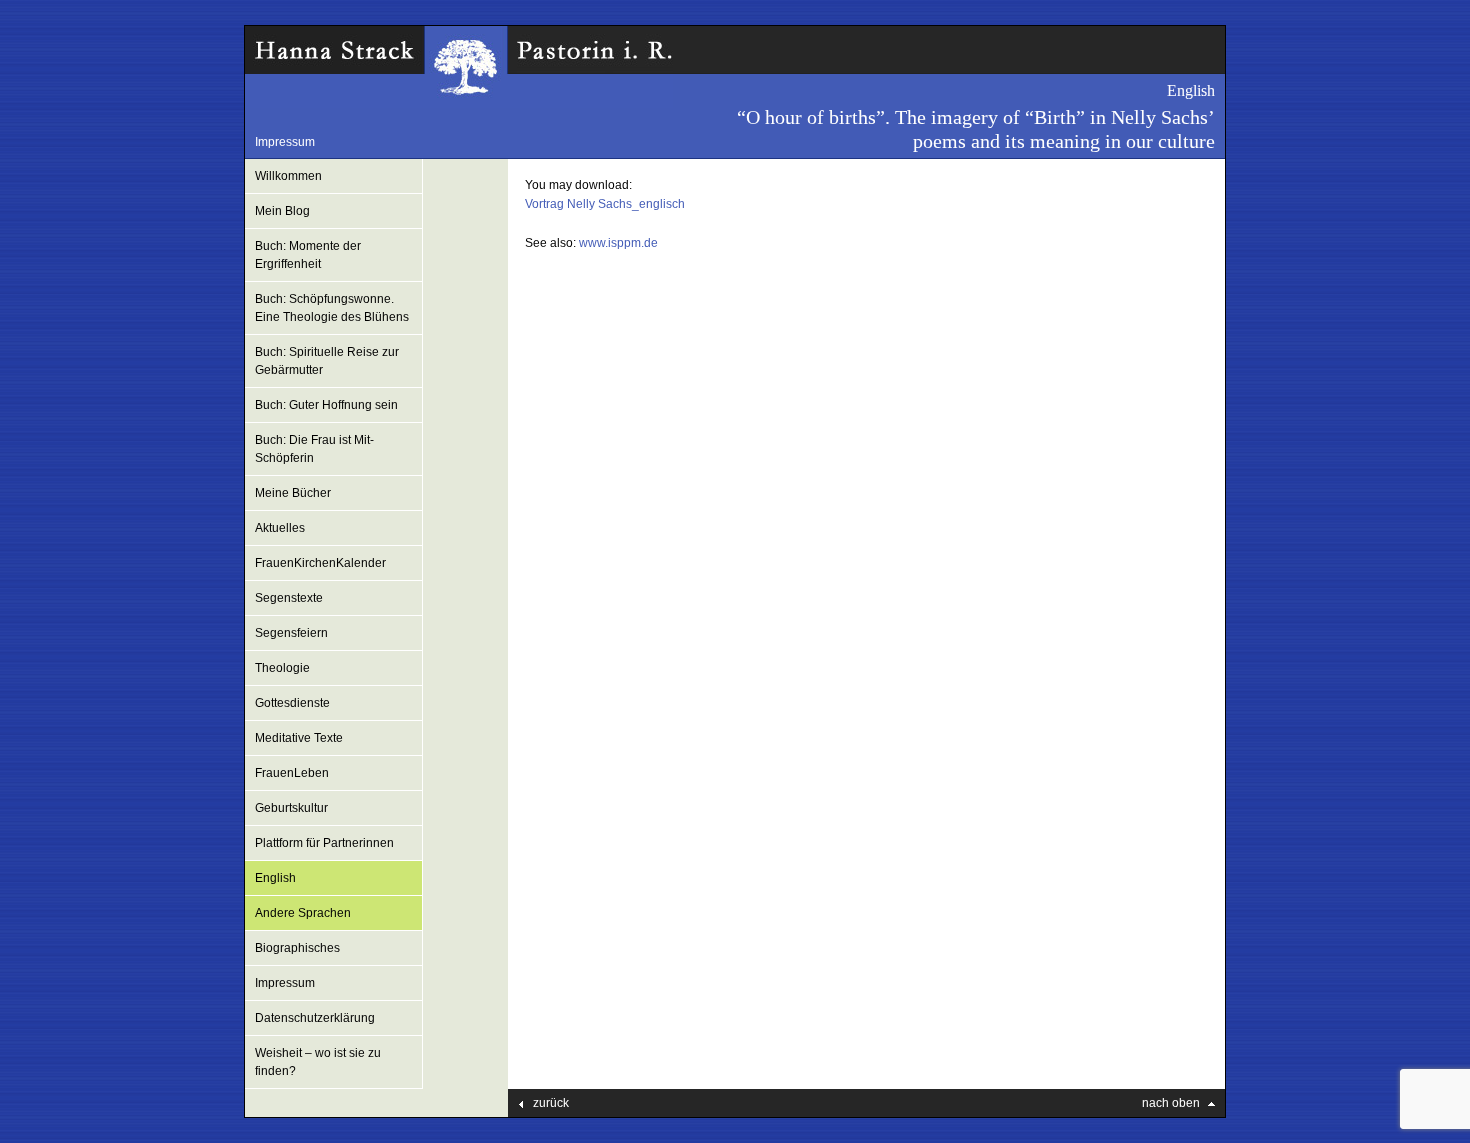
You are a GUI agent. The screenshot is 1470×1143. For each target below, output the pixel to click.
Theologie (282, 668)
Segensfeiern (291, 633)
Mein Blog (282, 211)
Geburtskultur (291, 808)
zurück (551, 1103)
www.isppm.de (618, 243)
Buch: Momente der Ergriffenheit (308, 255)
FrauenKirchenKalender (320, 563)
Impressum (285, 142)
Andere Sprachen (303, 913)
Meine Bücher (293, 493)
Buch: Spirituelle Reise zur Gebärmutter (327, 361)
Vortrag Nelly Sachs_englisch (605, 204)
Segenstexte (289, 598)
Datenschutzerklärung (315, 1018)
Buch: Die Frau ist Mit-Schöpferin (314, 449)
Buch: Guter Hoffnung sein (326, 405)
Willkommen (288, 176)
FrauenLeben (292, 773)
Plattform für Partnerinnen (324, 843)
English (275, 878)
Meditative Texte (299, 738)
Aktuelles (280, 528)
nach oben (1171, 1103)
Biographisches (297, 948)
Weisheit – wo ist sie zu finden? (318, 1062)
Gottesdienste (292, 703)
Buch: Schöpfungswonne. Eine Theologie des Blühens (332, 308)
